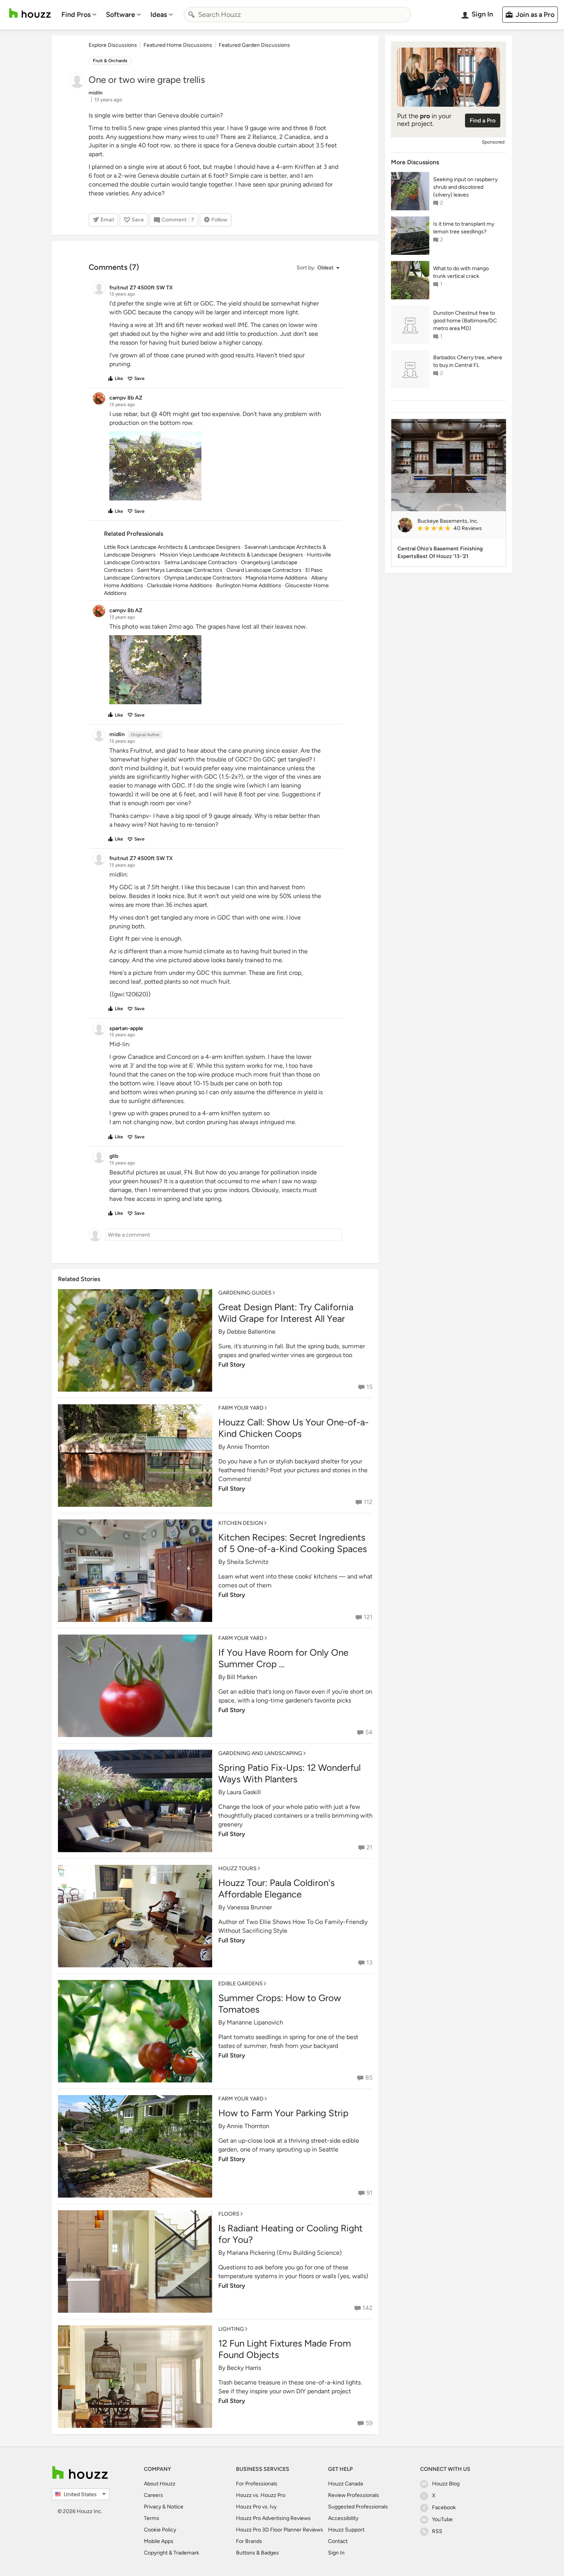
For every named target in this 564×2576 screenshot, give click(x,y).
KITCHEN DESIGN (241, 1523)
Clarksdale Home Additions (180, 585)
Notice (175, 2507)
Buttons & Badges (257, 2553)
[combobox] (297, 15)
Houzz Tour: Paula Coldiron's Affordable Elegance (276, 1888)
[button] (318, 268)
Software (120, 15)
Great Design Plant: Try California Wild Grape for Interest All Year (286, 1313)
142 (368, 2308)
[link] (458, 529)
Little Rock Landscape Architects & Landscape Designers (172, 547)
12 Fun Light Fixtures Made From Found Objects (285, 2349)
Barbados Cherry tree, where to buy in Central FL (468, 361)
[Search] (191, 15)
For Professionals (257, 2484)
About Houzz (160, 2484)
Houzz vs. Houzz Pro (261, 2495)
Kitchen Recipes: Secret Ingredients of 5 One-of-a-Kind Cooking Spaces (293, 1543)
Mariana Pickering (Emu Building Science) (284, 2253)
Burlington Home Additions (249, 585)
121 (368, 1617)
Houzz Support (346, 2530)
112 (368, 1502)
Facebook (444, 2507)
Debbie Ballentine (251, 1332)
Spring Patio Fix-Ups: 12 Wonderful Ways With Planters (289, 1773)
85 (369, 2078)
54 (369, 1732)
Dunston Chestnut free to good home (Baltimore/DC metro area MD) (465, 321)
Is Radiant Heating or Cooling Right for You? (290, 2234)
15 (369, 1387)
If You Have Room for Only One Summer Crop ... (283, 1658)
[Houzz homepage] (30, 13)
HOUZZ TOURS (237, 1868)
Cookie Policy (160, 2530)
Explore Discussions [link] (113, 45)
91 (369, 2193)
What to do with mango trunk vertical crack (461, 272)
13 (369, 1963)
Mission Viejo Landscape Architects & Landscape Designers (231, 555)
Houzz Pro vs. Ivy (256, 2507)
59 (369, 2423)
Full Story (232, 1365)
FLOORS (229, 2214)
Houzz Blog (446, 2484)
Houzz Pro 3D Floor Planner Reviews (280, 2530)
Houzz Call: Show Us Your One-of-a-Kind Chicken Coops (294, 1428)
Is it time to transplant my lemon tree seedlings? (464, 228)
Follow (219, 220)
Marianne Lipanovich (255, 2022)
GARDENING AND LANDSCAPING (260, 1753)
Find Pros (76, 15)
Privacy (153, 2507)
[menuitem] (79, 15)
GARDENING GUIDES (245, 1293)
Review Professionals (354, 2495)
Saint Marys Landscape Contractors (180, 570)
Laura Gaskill (244, 1792)
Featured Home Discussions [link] (178, 45)
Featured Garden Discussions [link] (254, 45)
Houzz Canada (345, 2484)
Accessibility (343, 2518)
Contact (338, 2541)
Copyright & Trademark (172, 2553)
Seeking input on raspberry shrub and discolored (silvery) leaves (465, 187)
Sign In (336, 2553)
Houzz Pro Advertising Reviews (273, 2518)
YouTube (442, 2519)
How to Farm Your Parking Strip (283, 2113)
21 (369, 1847)
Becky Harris (244, 2368)
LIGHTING (231, 2329)
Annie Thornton (248, 1447)
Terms (152, 2518)
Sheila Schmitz (248, 1562)
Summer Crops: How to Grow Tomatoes (280, 2004)
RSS (437, 2531)
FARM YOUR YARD (241, 1408)
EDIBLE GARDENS (241, 1984)
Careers (153, 2495)
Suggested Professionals (358, 2507)
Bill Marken (242, 1677)
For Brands (249, 2541)
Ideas (159, 15)
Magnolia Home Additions (276, 578)
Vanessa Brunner (249, 1907)
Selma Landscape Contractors (201, 562)
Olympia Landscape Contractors (203, 578)
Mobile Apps (159, 2541)
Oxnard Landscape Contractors (264, 570)
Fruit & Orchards (110, 61)
